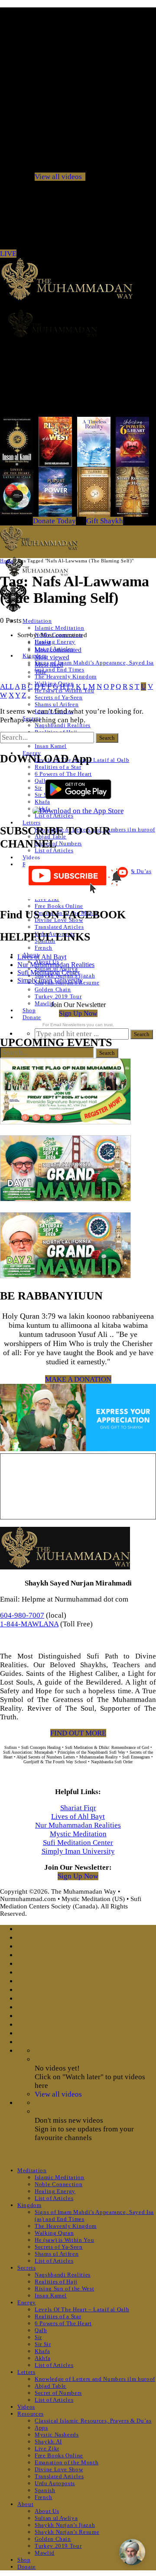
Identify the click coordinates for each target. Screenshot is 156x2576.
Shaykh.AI (48, 2441)
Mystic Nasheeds (57, 2435)
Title (41, 672)
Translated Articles (59, 927)
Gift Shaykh (105, 521)
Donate (32, 1017)
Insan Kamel (51, 746)
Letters (32, 823)
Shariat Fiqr (78, 1808)
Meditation (37, 621)
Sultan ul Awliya (56, 2518)
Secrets (27, 2268)
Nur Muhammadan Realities (56, 965)
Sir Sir (43, 2344)
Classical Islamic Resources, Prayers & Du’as (93, 2421)
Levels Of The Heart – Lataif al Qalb (82, 2309)
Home (6, 561)
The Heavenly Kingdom (66, 676)
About (25, 2504)
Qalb (41, 2330)
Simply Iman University (50, 980)
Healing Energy (55, 642)
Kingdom (29, 2205)
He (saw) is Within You (64, 2240)
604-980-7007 (22, 1615)
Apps (41, 2428)
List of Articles (54, 816)
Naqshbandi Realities (63, 725)
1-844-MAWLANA (29, 1624)
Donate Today (54, 521)
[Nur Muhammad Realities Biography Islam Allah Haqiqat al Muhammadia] (78, 323)
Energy (27, 2302)
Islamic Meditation (60, 628)
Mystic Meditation (78, 1834)
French (44, 948)
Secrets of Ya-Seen (59, 697)
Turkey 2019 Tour (58, 996)
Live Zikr (47, 2448)
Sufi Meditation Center (49, 972)
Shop (29, 1010)
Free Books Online (59, 906)
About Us (47, 2511)
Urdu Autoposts (55, 2483)
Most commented (58, 650)
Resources (31, 2414)
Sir (38, 788)
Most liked (49, 665)
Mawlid (45, 1003)
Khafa (42, 2351)
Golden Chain (53, 989)
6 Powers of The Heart (63, 774)
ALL (7, 686)
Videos (31, 857)
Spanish (45, 2490)
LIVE (8, 254)
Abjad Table (50, 2386)
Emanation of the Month (67, 2462)
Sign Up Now (78, 1013)
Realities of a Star (58, 767)
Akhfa (42, 2358)
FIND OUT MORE (78, 1733)
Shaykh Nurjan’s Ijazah (65, 2525)
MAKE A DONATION (78, 1379)
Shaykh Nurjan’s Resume (67, 2532)
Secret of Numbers (58, 843)
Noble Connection (58, 2184)
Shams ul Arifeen (57, 704)
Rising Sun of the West (64, 2288)
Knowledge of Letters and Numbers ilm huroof (95, 2379)
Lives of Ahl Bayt (42, 957)
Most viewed (52, 657)
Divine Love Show (59, 2469)
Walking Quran (54, 2233)
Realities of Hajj (56, 2282)
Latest (43, 642)
